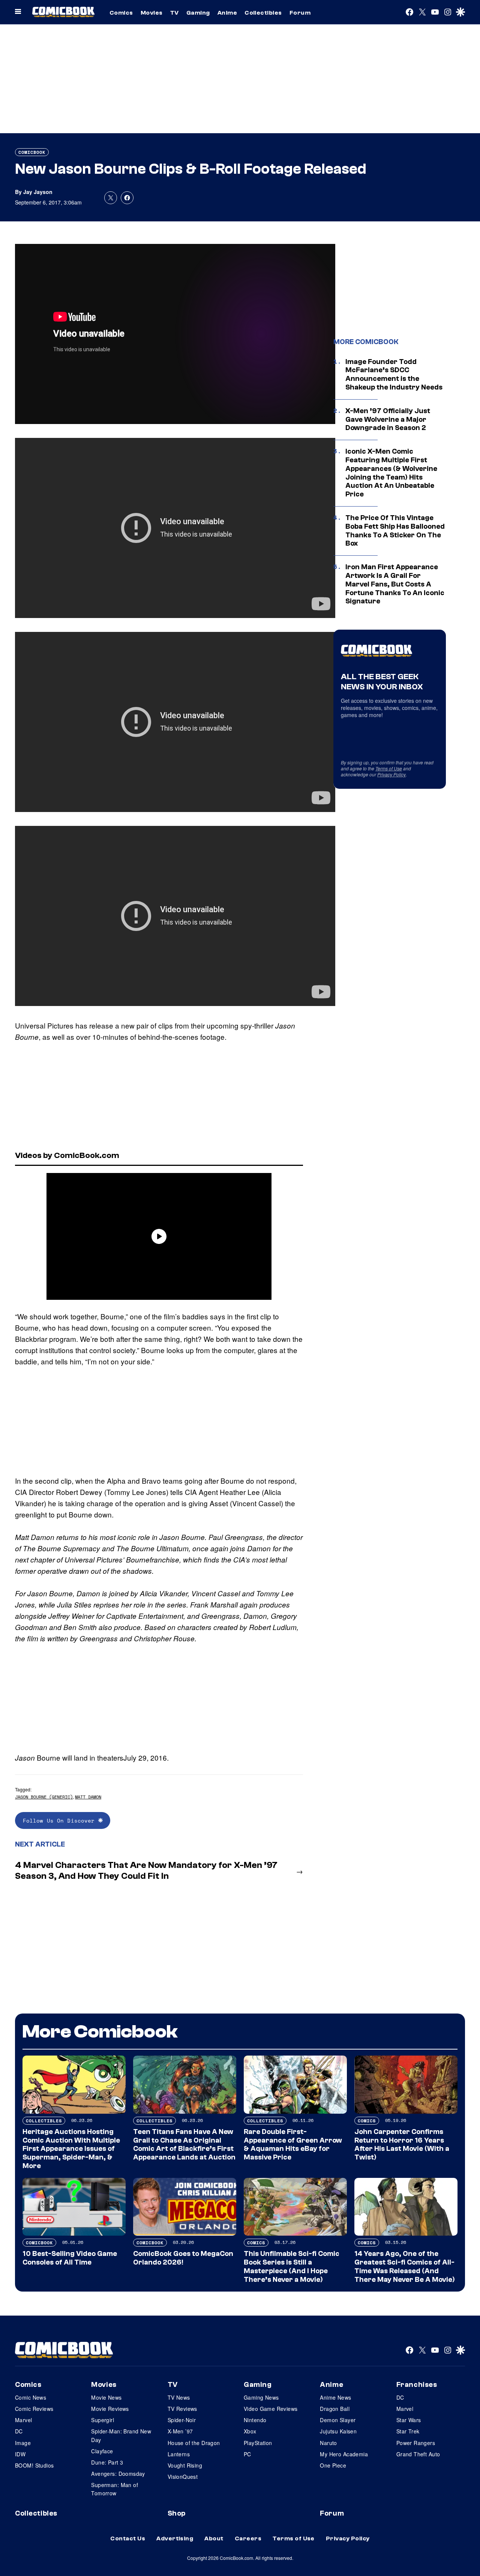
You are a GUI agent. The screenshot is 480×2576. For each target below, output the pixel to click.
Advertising (175, 2538)
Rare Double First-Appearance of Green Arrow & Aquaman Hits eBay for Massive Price (293, 2144)
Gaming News (261, 2397)
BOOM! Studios (34, 2465)
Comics (121, 13)
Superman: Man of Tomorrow (115, 2489)
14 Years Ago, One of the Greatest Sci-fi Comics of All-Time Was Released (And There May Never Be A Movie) (405, 2266)
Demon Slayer (338, 2420)
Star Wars (409, 2420)
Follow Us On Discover (61, 1820)
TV (175, 13)
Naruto (328, 2443)
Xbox (250, 2431)
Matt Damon (88, 1797)
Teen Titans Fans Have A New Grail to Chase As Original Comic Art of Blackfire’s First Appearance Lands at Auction (184, 2144)
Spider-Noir (182, 2420)
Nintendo (255, 2420)
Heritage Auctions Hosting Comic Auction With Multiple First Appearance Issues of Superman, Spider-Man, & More (71, 2149)
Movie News (106, 2397)
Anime (227, 13)
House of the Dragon (194, 2443)
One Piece (333, 2465)
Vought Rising (185, 2465)
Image (23, 2443)
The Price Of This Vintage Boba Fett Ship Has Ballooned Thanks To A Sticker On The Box (395, 531)
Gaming (198, 13)
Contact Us (128, 2538)
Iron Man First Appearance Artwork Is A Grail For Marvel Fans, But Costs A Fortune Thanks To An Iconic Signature (395, 584)
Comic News (31, 2397)
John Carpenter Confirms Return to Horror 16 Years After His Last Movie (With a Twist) (402, 2144)
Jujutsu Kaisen (338, 2431)
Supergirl (103, 2420)
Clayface (102, 2451)
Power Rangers (416, 2443)
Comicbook (32, 152)
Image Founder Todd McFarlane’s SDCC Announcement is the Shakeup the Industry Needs (394, 374)
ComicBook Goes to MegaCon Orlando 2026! (183, 2258)
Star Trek (408, 2431)
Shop (177, 2513)
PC (247, 2454)
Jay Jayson (38, 192)
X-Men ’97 (180, 2431)
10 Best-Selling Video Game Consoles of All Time (70, 2258)
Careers (248, 2538)
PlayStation (258, 2443)
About (214, 2538)
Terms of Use (389, 768)
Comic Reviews (34, 2409)
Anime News (335, 2397)
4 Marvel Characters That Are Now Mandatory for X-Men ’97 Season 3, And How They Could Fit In (146, 1871)
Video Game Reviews (271, 2409)
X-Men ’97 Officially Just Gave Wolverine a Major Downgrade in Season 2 (388, 420)
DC (19, 2431)
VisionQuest (183, 2477)
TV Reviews (182, 2409)
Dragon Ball (335, 2409)
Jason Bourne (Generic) (44, 1797)
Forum (300, 13)
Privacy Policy (391, 774)
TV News (179, 2397)
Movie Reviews (110, 2409)
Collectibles (263, 13)
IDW (20, 2454)
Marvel (24, 2420)
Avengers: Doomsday (118, 2474)
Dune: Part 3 (107, 2462)
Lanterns (179, 2454)
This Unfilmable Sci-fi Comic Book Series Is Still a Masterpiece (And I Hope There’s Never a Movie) (292, 2266)
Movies (152, 13)
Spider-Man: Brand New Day (121, 2435)
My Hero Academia (344, 2454)
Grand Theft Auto (418, 2454)
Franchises (417, 2385)
